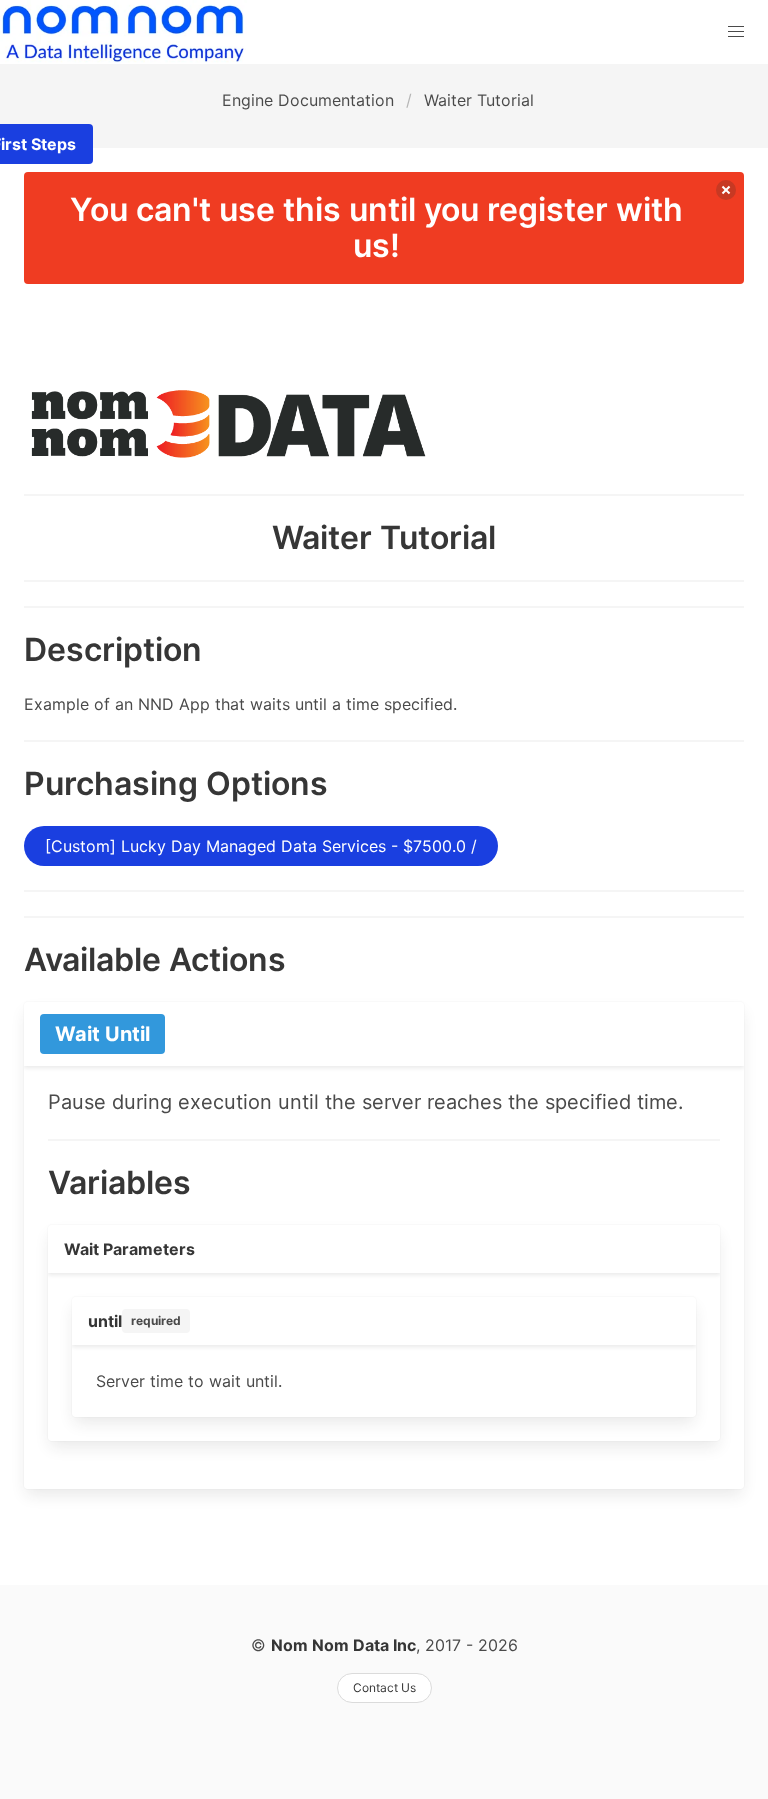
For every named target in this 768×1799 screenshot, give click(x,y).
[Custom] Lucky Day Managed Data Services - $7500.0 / (261, 846)
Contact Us (384, 1687)
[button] (736, 32)
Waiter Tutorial (479, 100)
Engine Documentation (308, 100)
